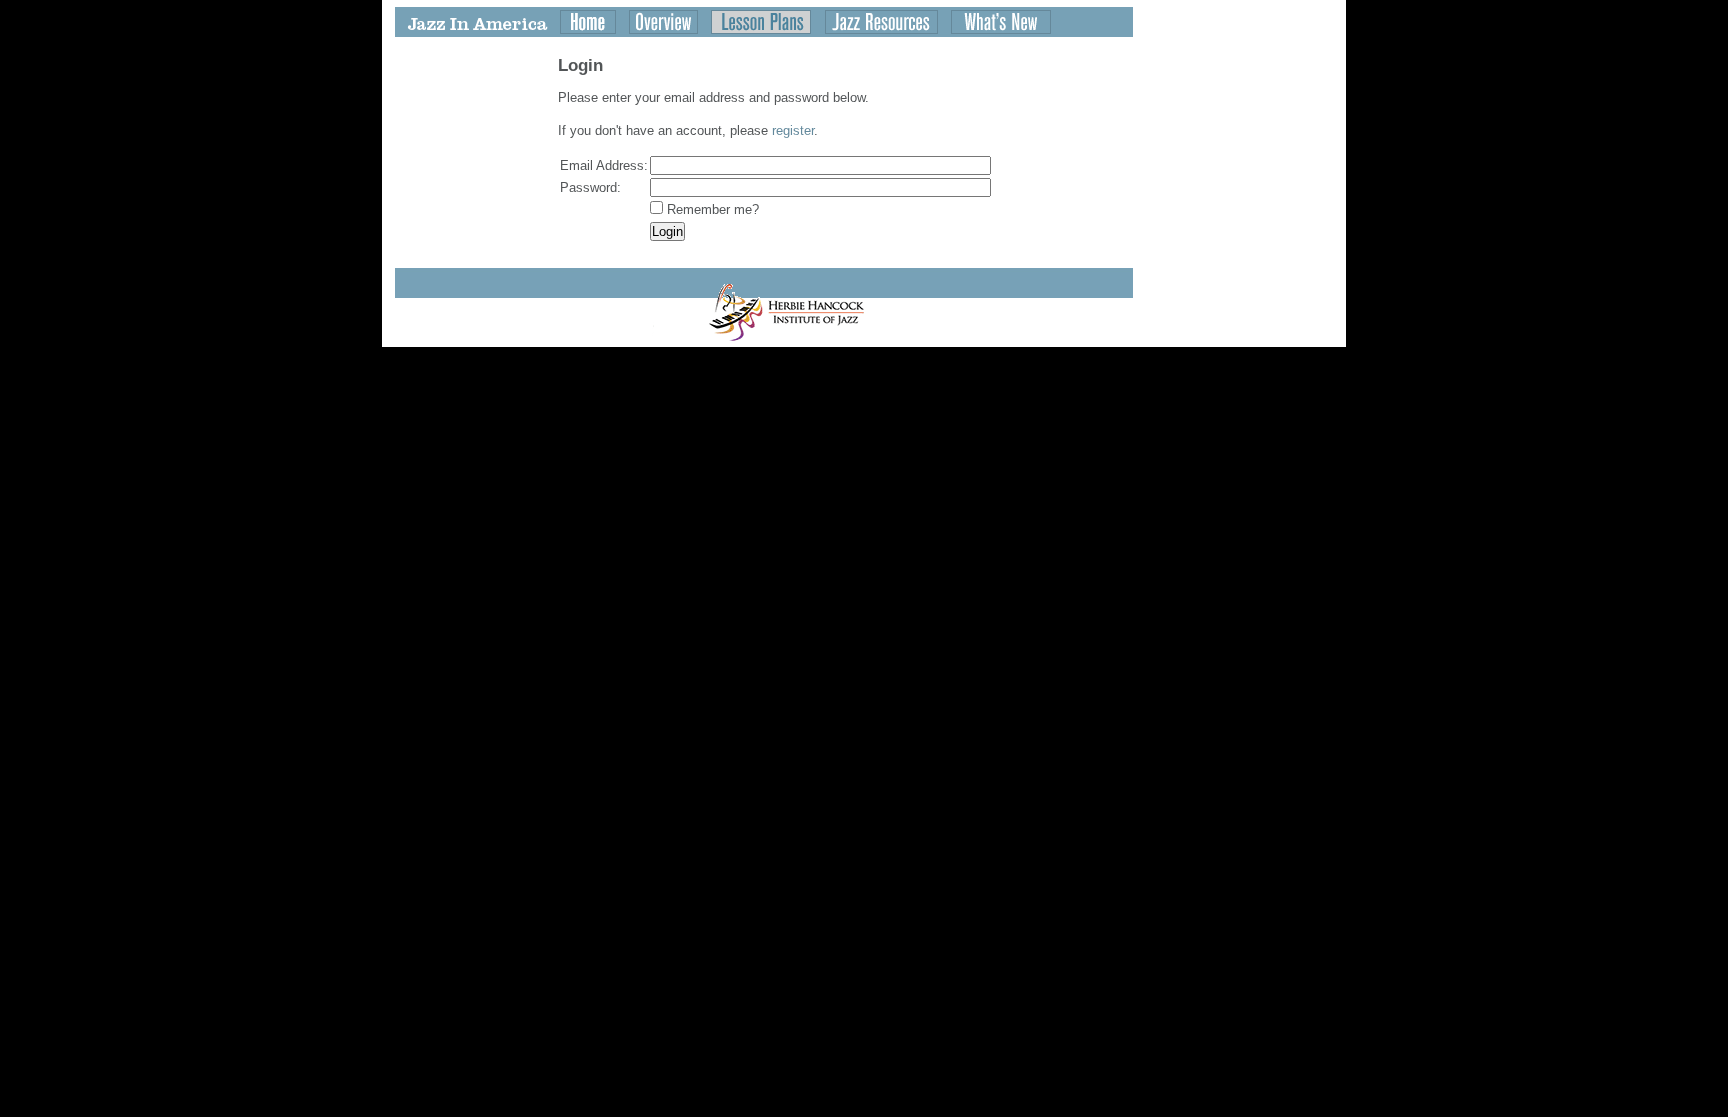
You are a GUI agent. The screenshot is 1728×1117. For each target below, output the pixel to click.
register (793, 130)
